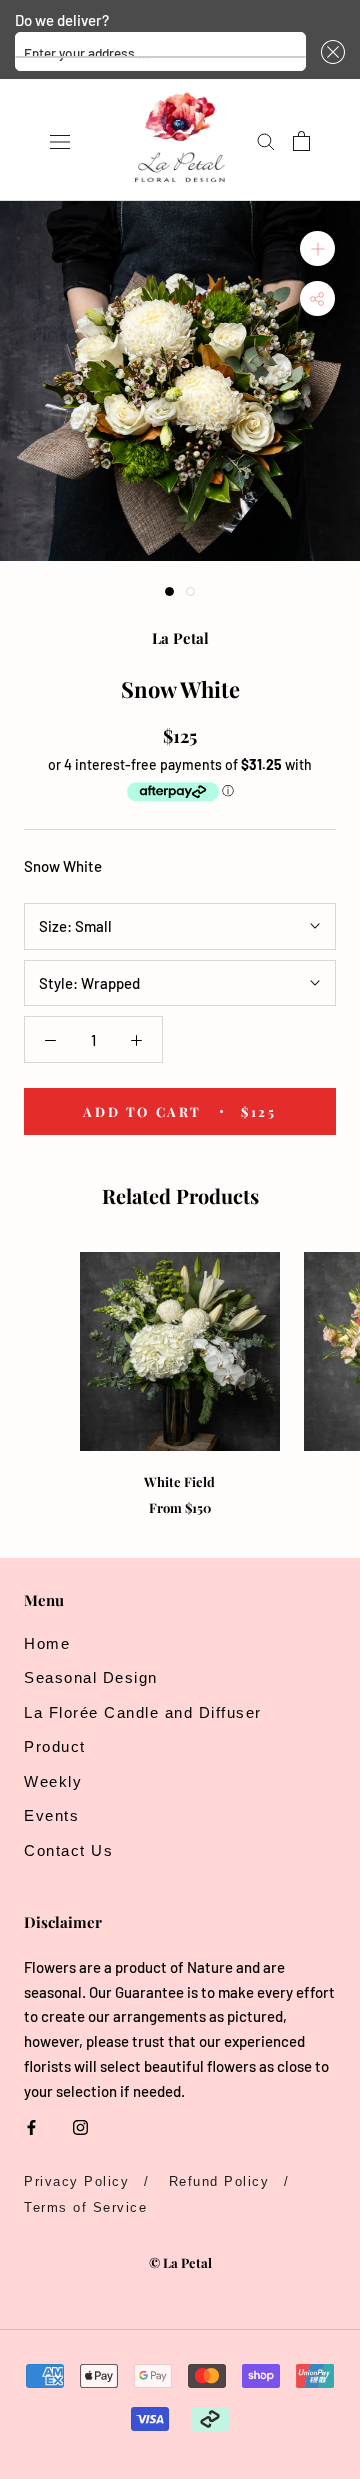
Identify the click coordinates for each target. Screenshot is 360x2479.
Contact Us (68, 1850)
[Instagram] (80, 2126)
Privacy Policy (76, 2181)
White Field (179, 1481)
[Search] (266, 141)
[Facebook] (31, 2126)
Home (47, 1643)
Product (55, 1746)
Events (51, 1815)
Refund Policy (219, 2181)
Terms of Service (85, 2207)
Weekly (53, 1781)
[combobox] (160, 51)
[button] (330, 51)
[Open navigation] (60, 140)
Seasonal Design (91, 1677)
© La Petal (180, 2262)
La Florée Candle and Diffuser (143, 1712)
